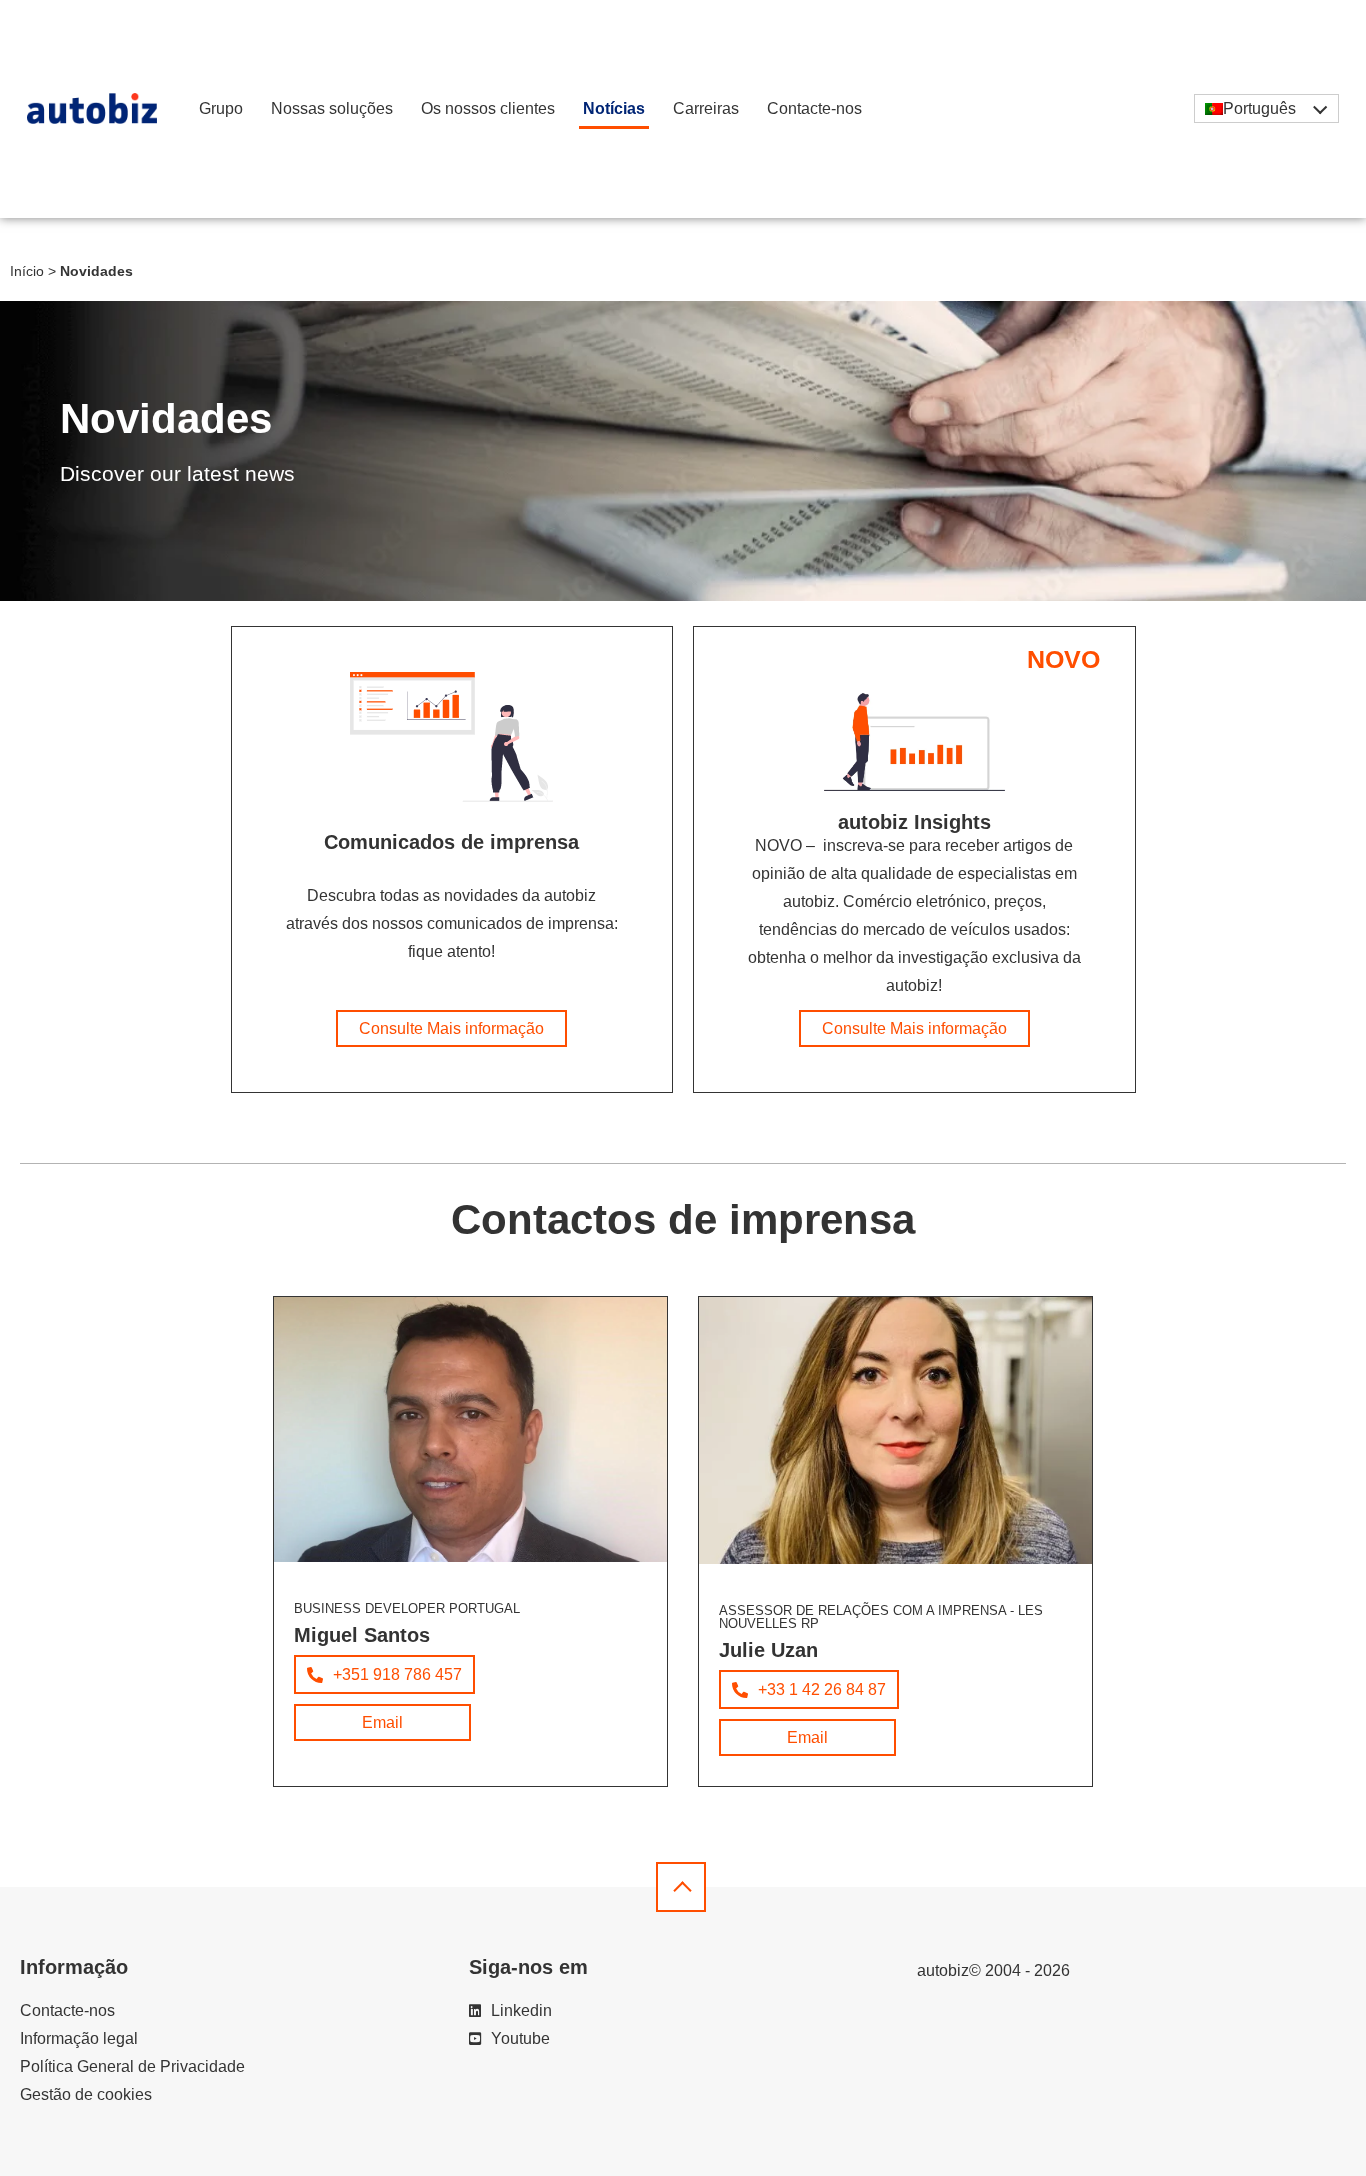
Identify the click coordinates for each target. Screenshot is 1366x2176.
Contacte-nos (814, 108)
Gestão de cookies (86, 2094)
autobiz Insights (914, 822)
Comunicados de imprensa (451, 842)
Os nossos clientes (488, 108)
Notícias (614, 108)
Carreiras (706, 108)
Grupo (221, 108)
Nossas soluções (332, 108)
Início (27, 271)
